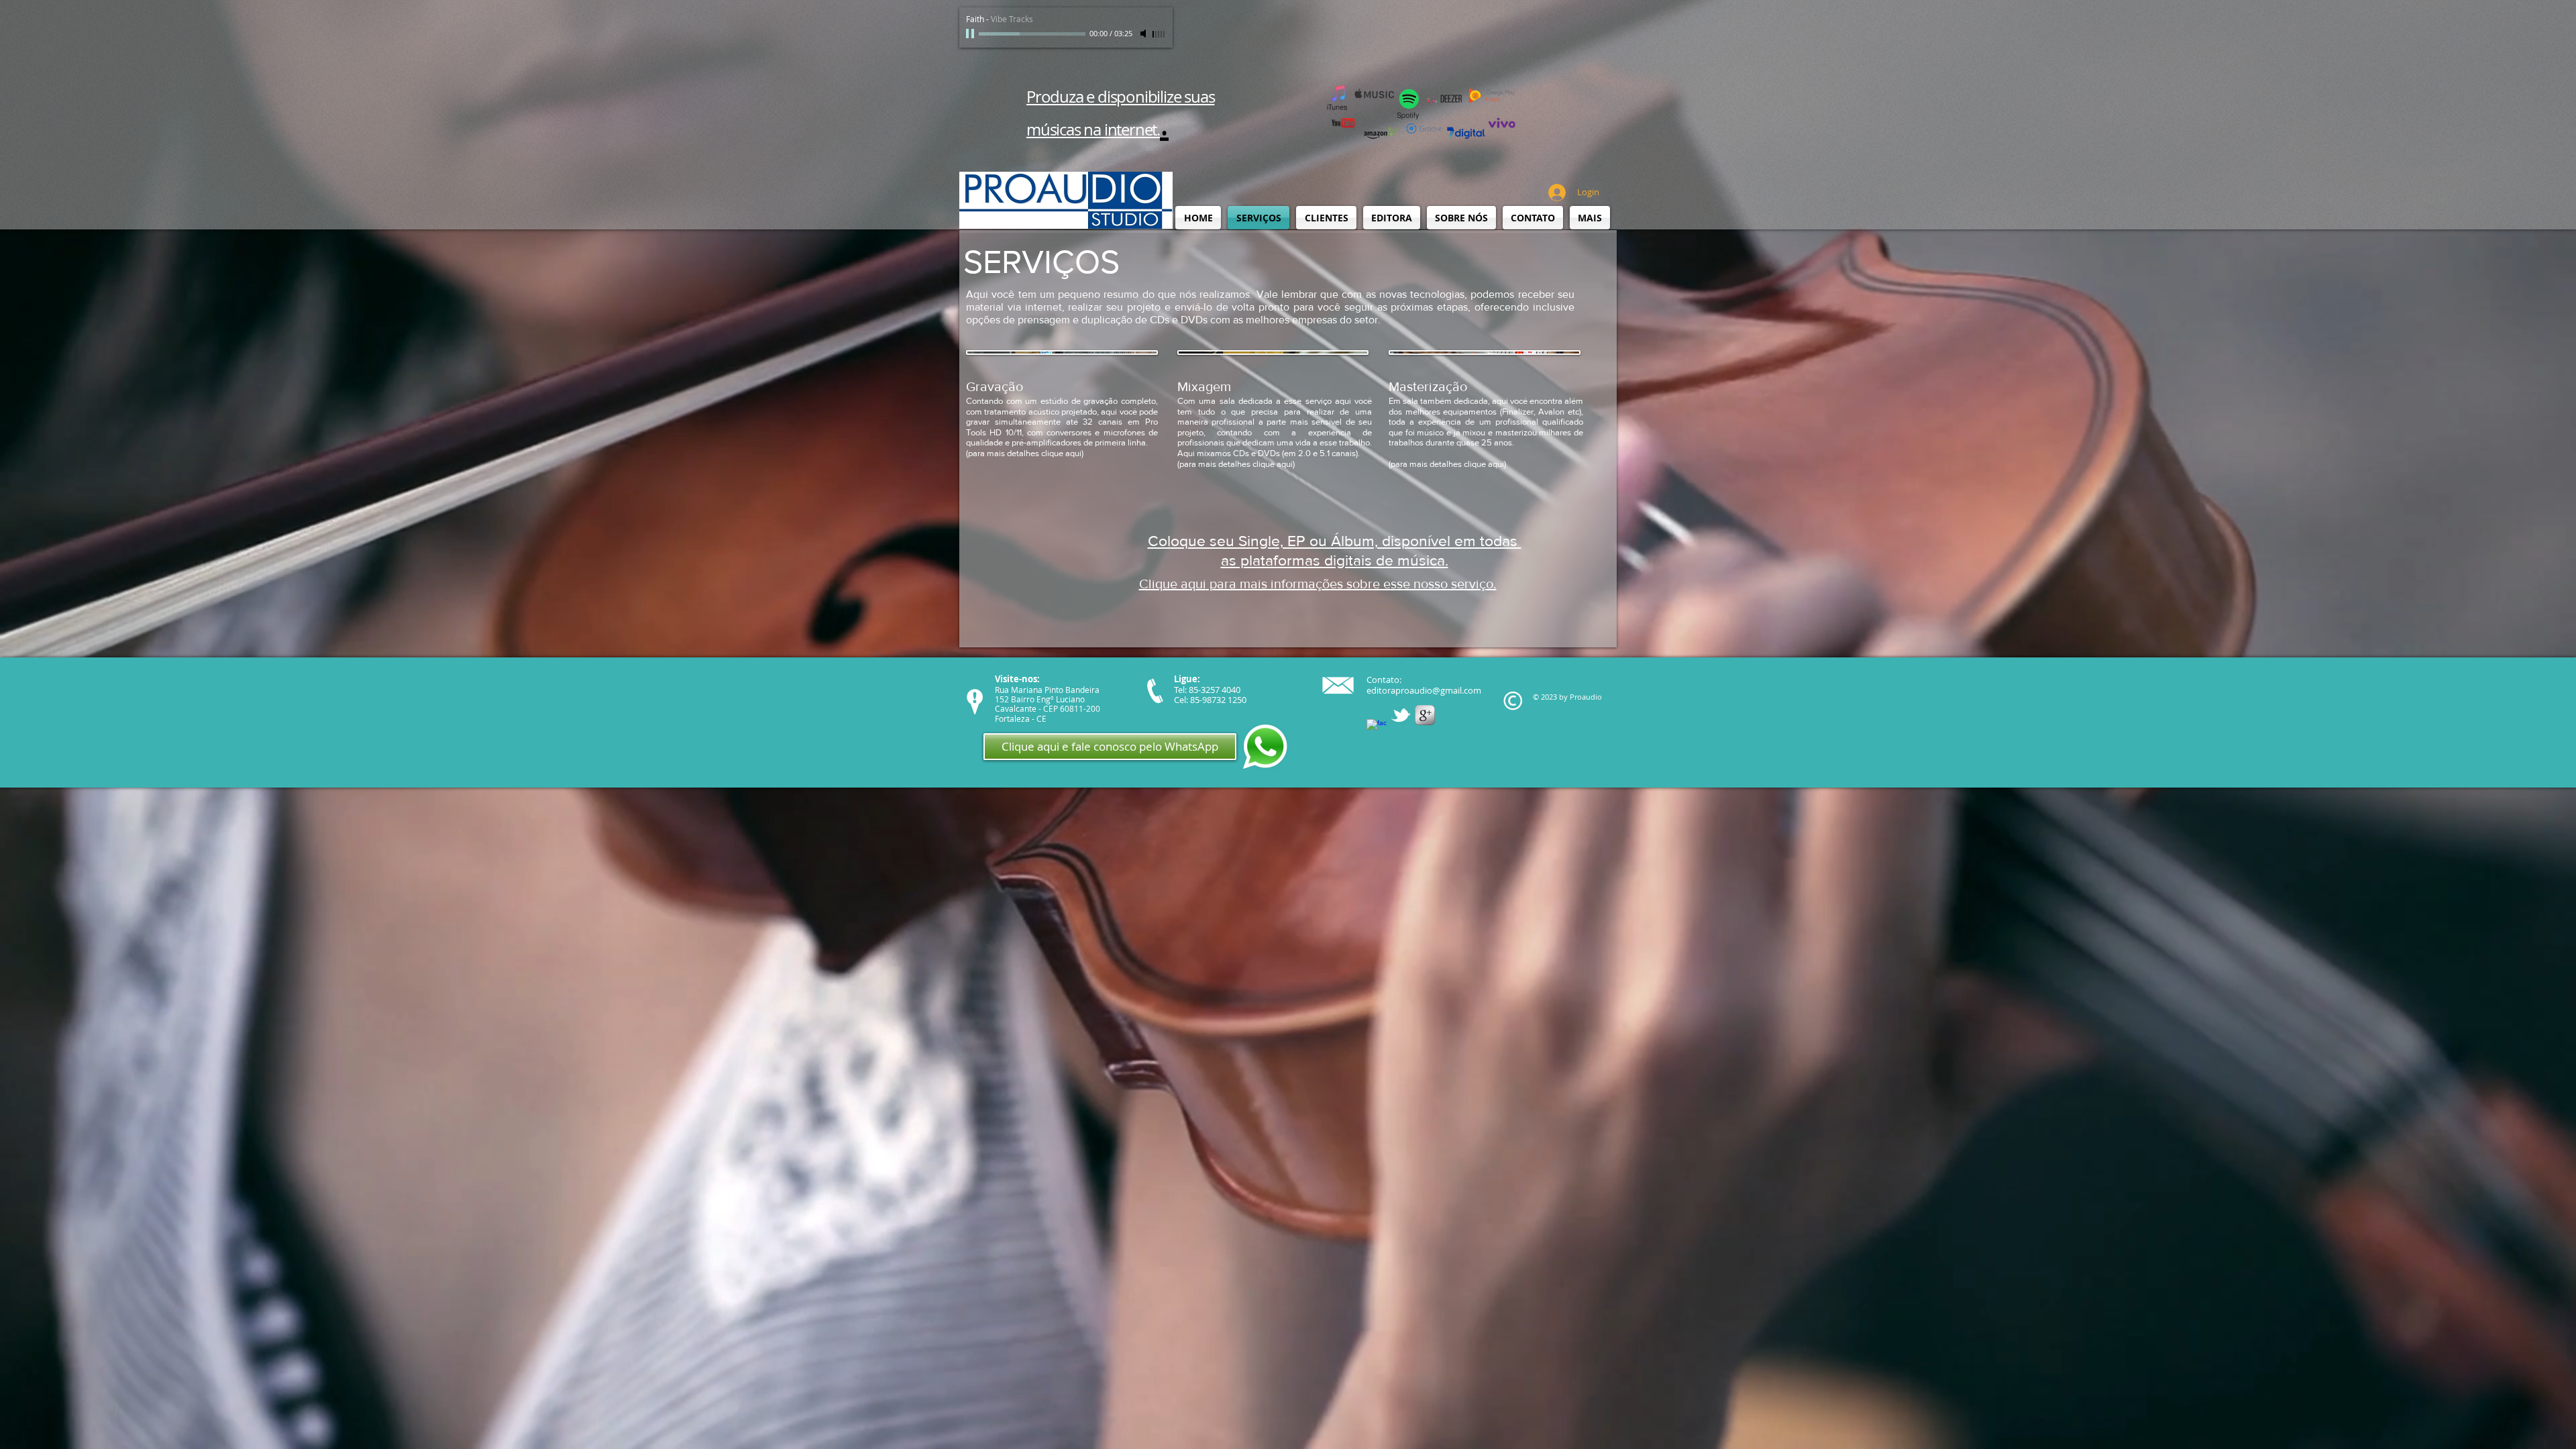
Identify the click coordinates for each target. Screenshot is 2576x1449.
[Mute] (1144, 34)
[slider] (1159, 34)
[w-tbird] (1401, 715)
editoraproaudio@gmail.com (1424, 690)
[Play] (971, 34)
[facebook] (1377, 729)
